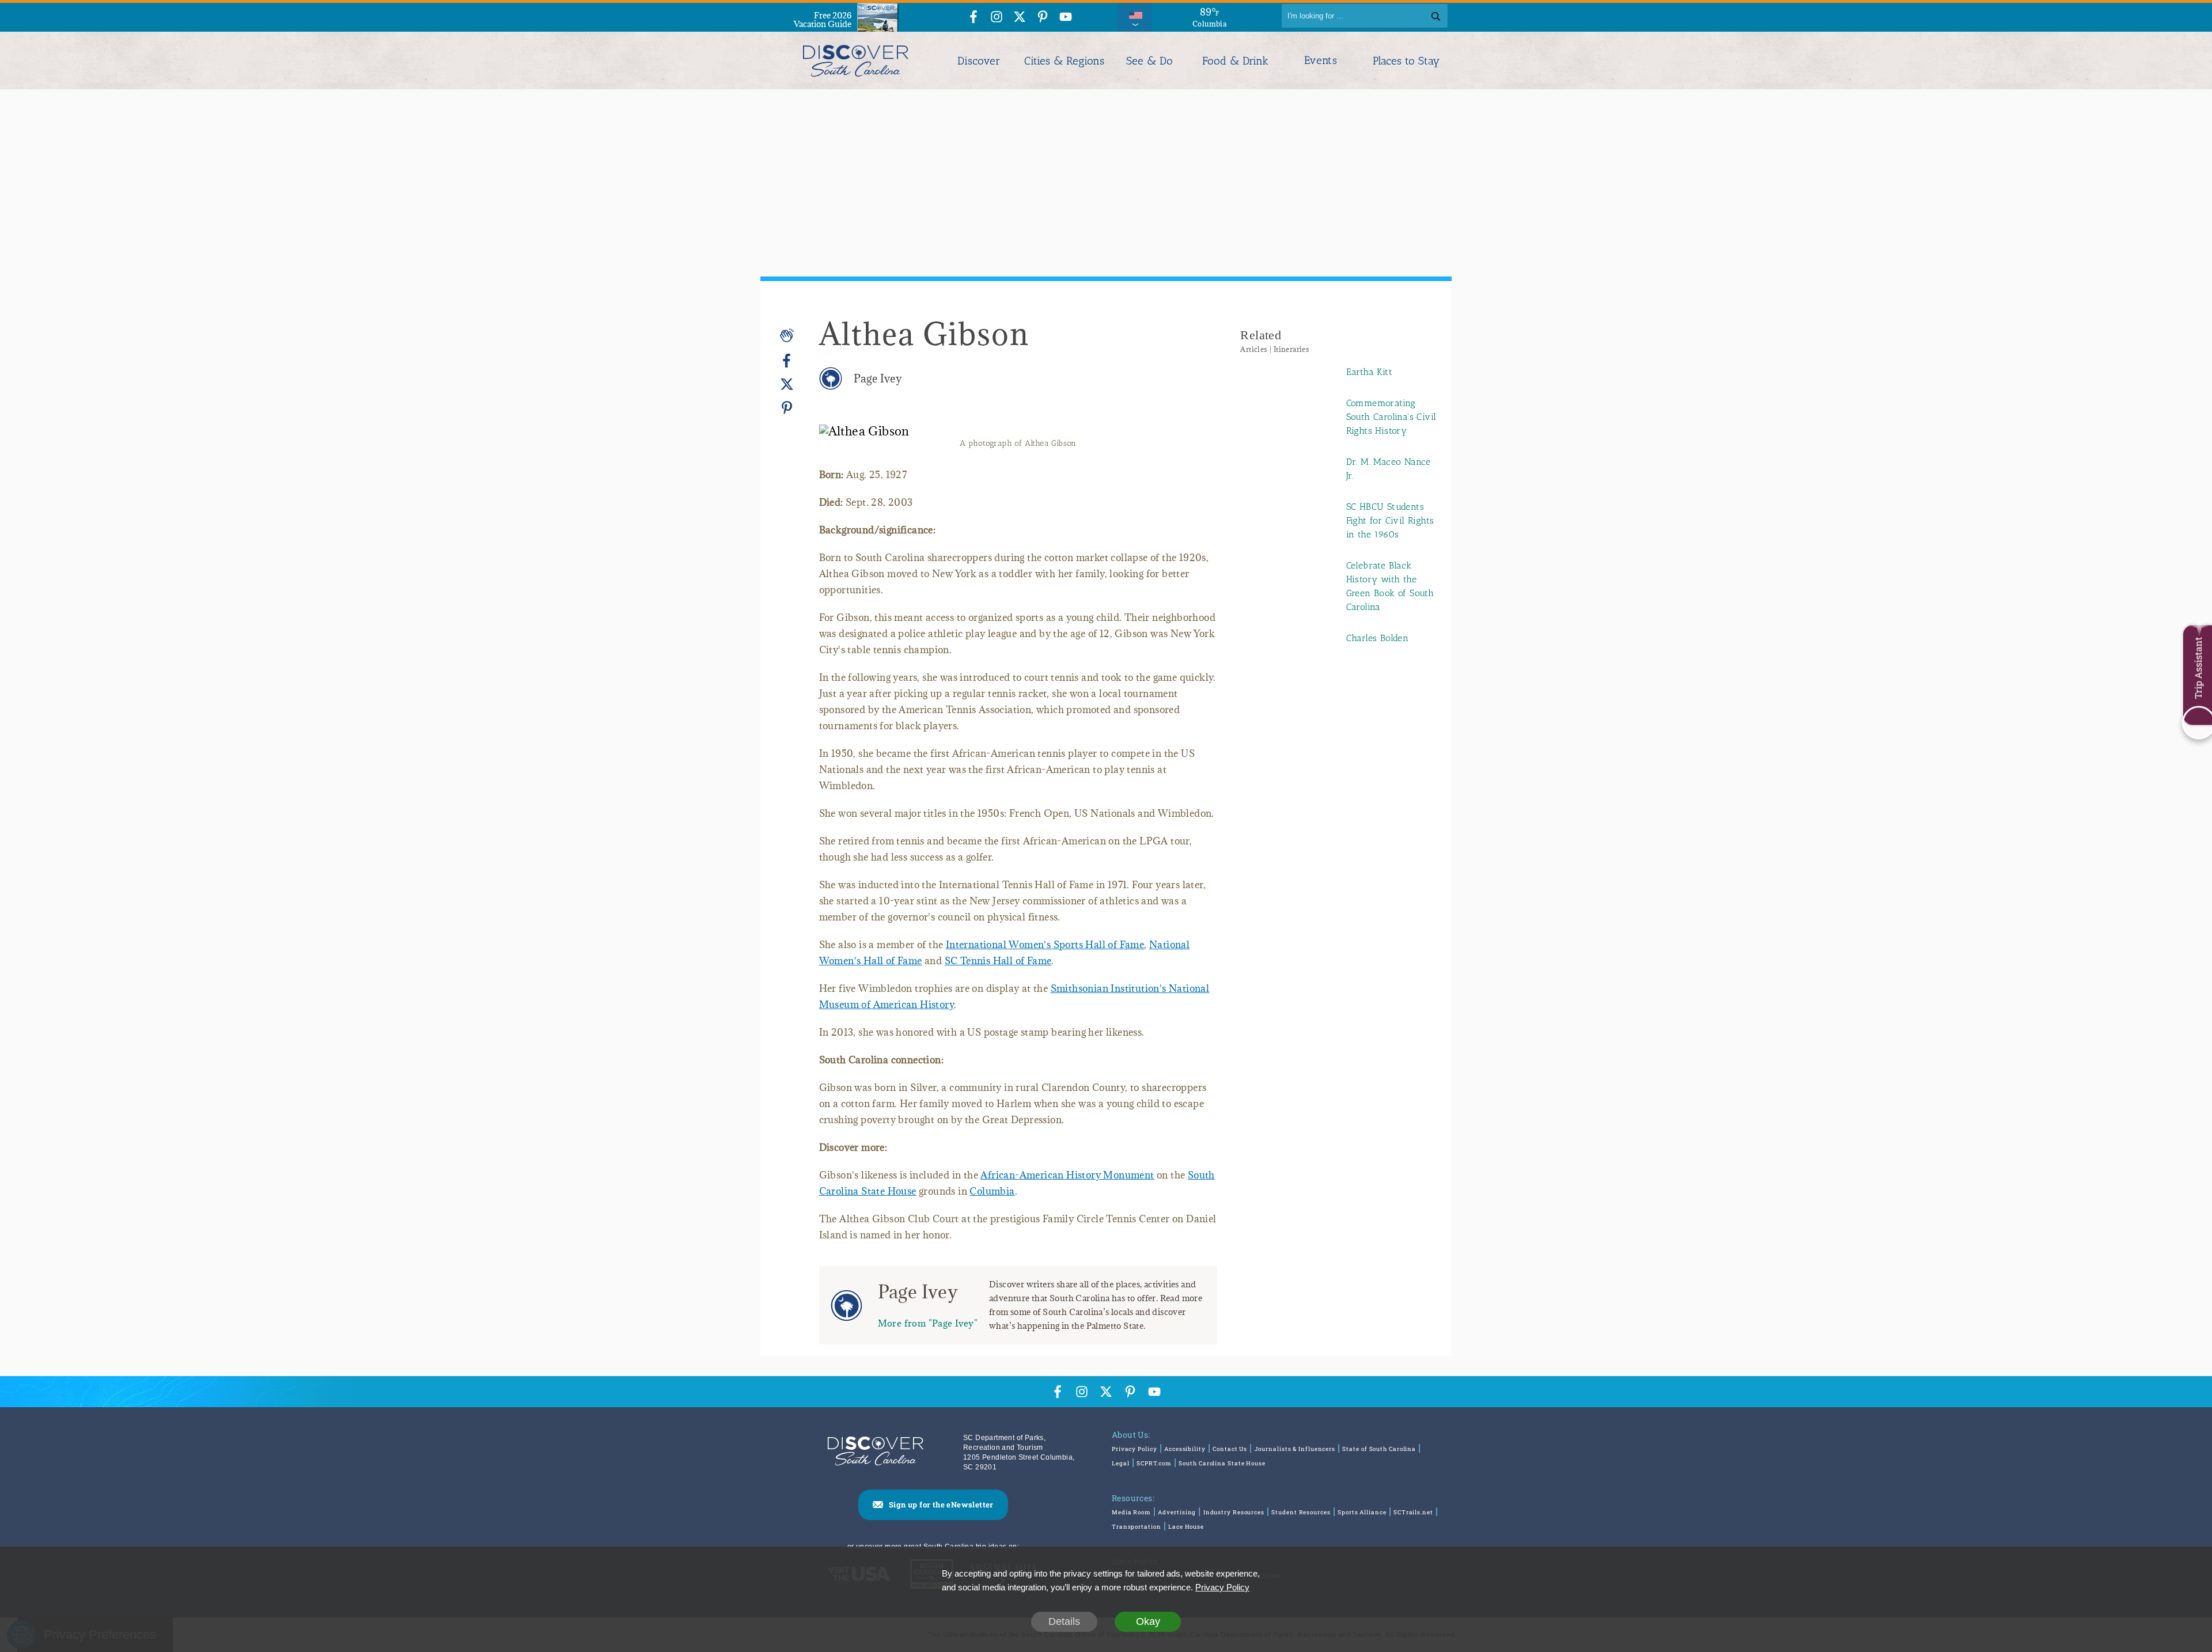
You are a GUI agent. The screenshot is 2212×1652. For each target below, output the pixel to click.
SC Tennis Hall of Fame (998, 961)
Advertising (1177, 1512)
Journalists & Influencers (1295, 1449)
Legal (1121, 1463)
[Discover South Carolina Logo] (856, 60)
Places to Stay (1406, 61)
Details (1064, 1621)
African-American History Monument (1067, 1175)
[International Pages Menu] (1135, 16)
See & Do (1149, 61)
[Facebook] (787, 361)
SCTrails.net (1413, 1512)
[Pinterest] (787, 408)
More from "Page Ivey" (928, 1323)
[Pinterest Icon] (1043, 18)
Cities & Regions (1064, 61)
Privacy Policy (1135, 1449)
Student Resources (1301, 1512)
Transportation (1137, 1527)
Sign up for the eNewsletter (941, 1505)
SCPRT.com (1154, 1463)
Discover (979, 61)
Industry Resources (1234, 1512)
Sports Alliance (1362, 1512)
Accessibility (1185, 1449)
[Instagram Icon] (997, 18)
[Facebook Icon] (974, 18)
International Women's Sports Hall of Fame (1045, 945)
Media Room (1131, 1512)
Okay (1148, 1621)
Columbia (992, 1191)
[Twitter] (787, 384)
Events (1321, 60)
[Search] (1436, 16)
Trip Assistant (2198, 668)
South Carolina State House (1222, 1463)
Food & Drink (1235, 61)
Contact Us (1230, 1449)
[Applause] (787, 335)
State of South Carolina (1379, 1449)
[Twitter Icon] (1020, 18)
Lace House (1186, 1527)
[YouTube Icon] (1066, 18)
